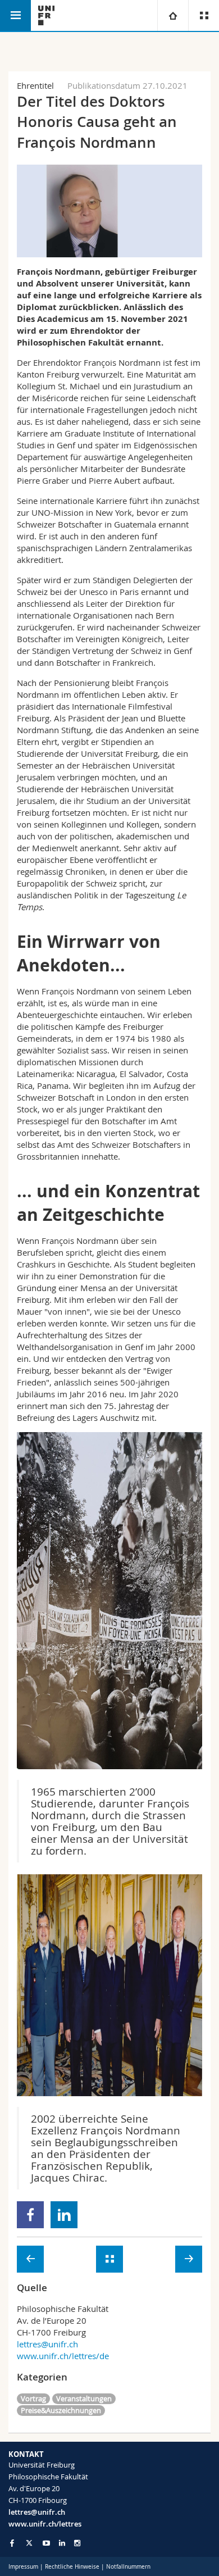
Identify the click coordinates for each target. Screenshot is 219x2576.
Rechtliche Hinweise (72, 2567)
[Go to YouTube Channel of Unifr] (46, 2543)
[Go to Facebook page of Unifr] (12, 2543)
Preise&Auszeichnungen (61, 2410)
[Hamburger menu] (15, 15)
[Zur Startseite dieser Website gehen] (46, 15)
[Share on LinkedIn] (64, 2215)
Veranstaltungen (84, 2398)
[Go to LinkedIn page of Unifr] (62, 2543)
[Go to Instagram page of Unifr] (77, 2543)
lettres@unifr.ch (47, 2344)
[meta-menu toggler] (204, 15)
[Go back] (109, 2259)
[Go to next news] (189, 2259)
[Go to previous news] (30, 2259)
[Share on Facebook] (31, 2215)
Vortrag (33, 2398)
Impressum (23, 2567)
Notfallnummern (128, 2567)
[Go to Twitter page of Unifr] (29, 2543)
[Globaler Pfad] (173, 15)
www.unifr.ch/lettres (45, 2524)
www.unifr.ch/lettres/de (63, 2356)
